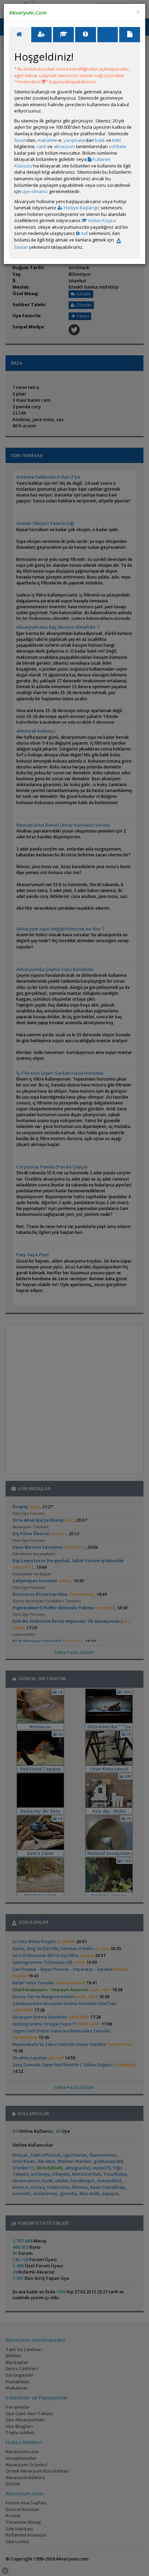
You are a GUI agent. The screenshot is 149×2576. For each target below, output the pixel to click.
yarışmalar (74, 140)
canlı (42, 146)
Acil (84, 233)
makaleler (48, 140)
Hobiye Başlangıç (81, 208)
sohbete (118, 146)
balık (100, 140)
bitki (117, 140)
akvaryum (64, 146)
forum (21, 140)
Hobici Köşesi (102, 220)
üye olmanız (35, 191)
